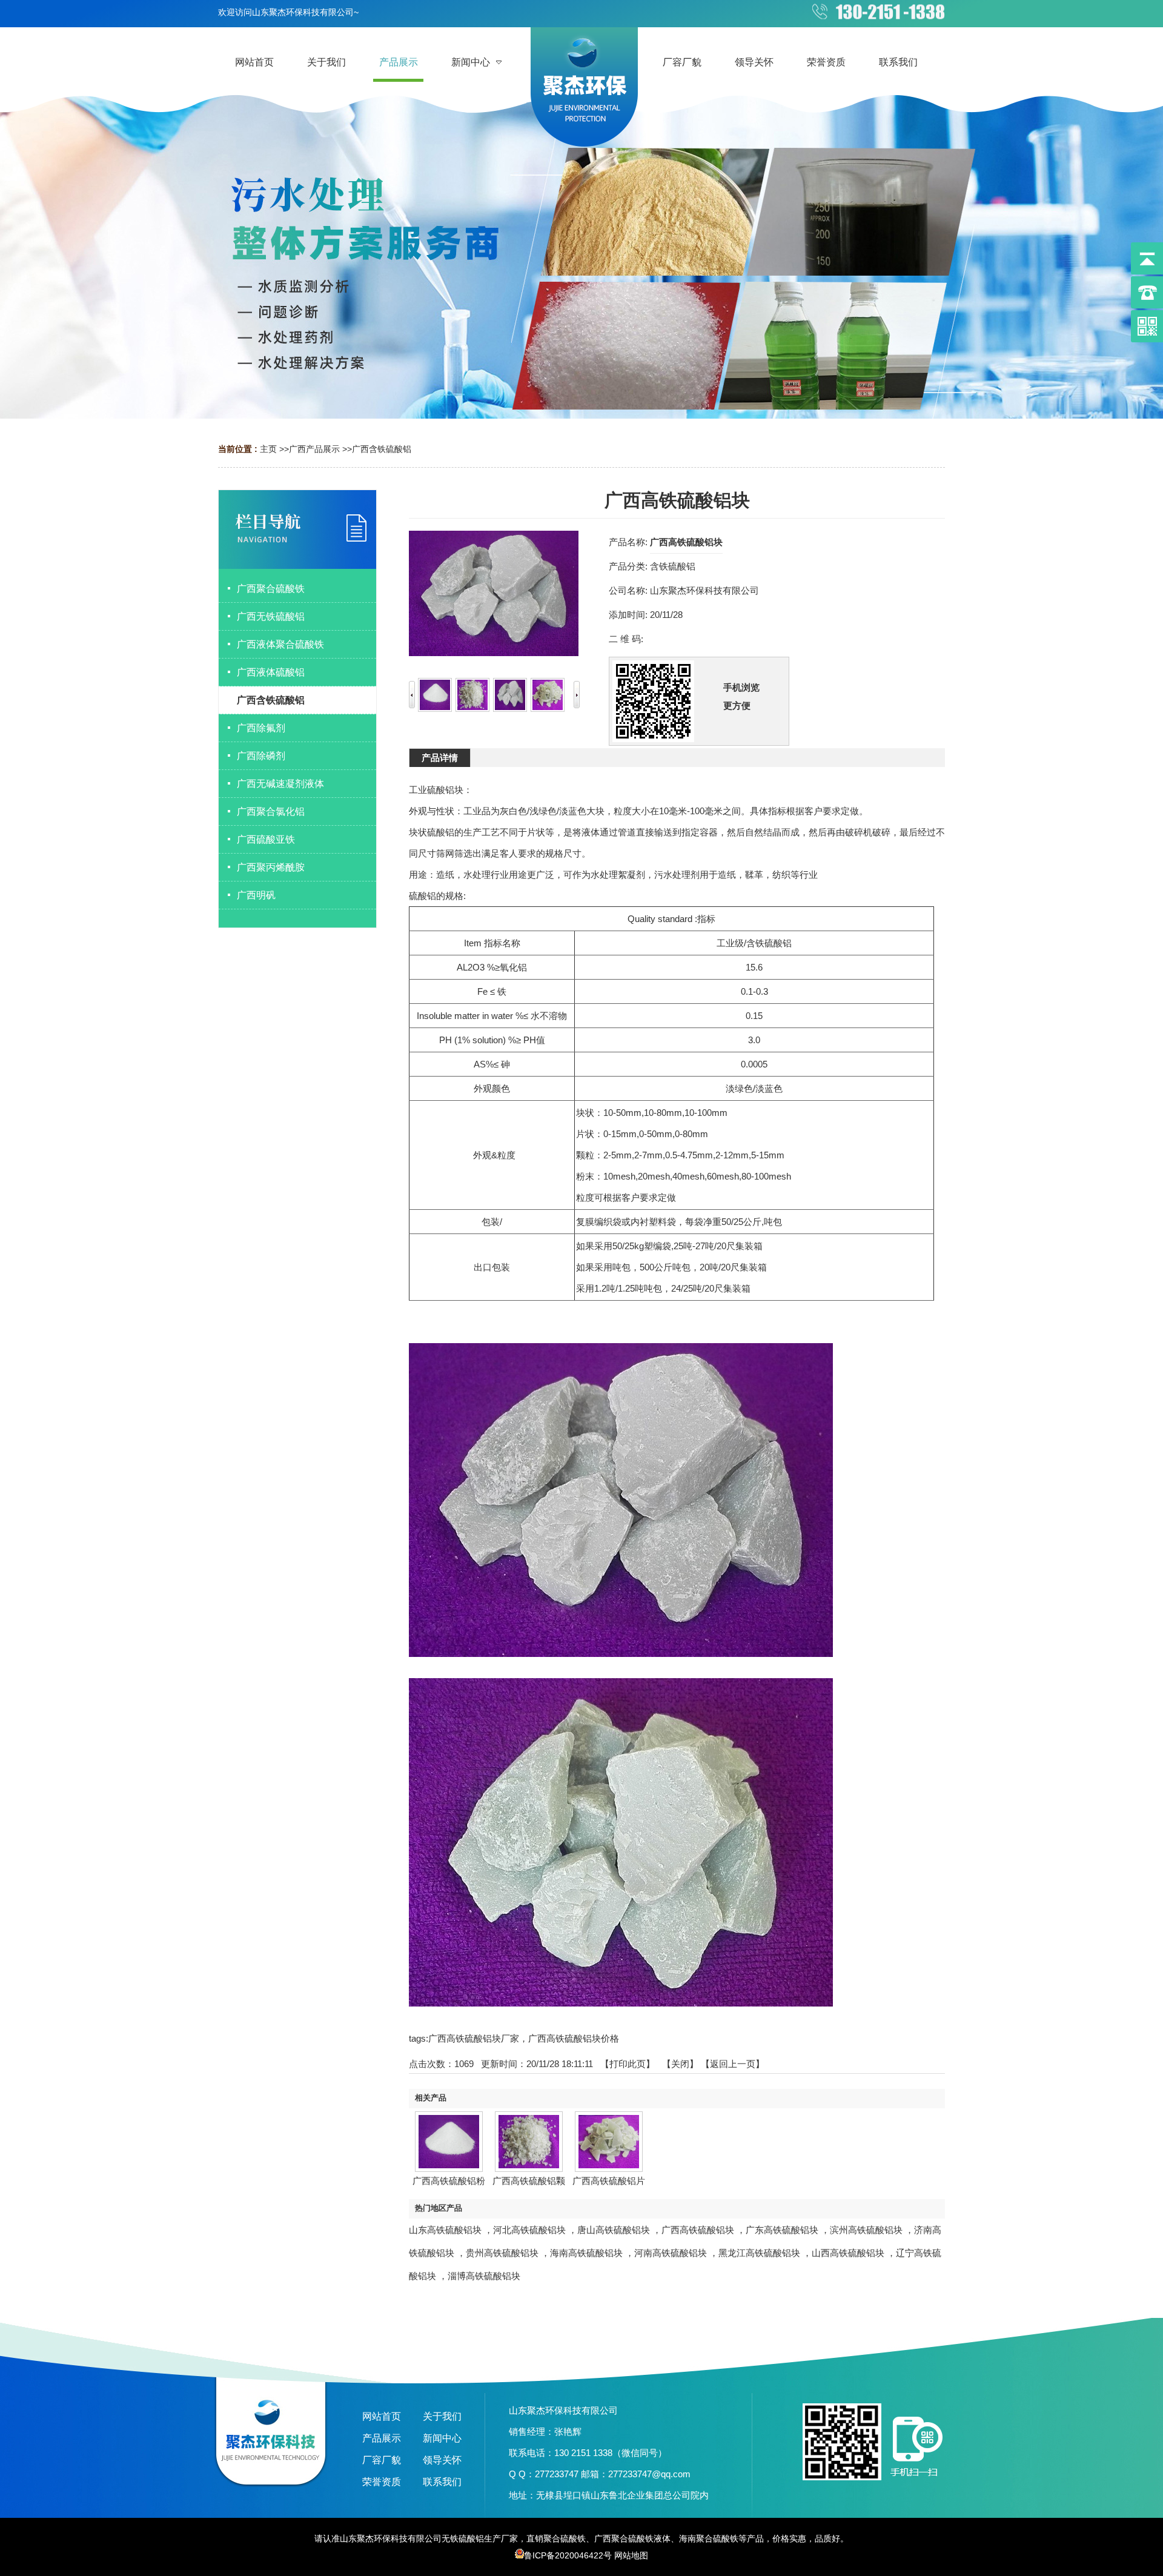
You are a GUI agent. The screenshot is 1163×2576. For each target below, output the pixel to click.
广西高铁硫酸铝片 (609, 2181)
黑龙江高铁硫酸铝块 (759, 2253)
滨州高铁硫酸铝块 (866, 2230)
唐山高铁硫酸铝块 (614, 2230)
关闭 (680, 2064)
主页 (268, 449)
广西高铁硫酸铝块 (698, 2230)
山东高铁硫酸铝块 (445, 2230)
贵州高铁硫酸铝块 (502, 2253)
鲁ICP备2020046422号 (568, 2555)
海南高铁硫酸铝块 (586, 2253)
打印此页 (628, 2064)
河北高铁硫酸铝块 (529, 2230)
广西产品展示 (314, 449)
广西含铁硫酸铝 (382, 449)
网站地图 (631, 2555)
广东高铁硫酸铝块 (782, 2230)
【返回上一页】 (733, 2064)
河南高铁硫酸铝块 (671, 2253)
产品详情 (440, 758)
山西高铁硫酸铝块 (848, 2253)
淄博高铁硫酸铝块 (484, 2276)
